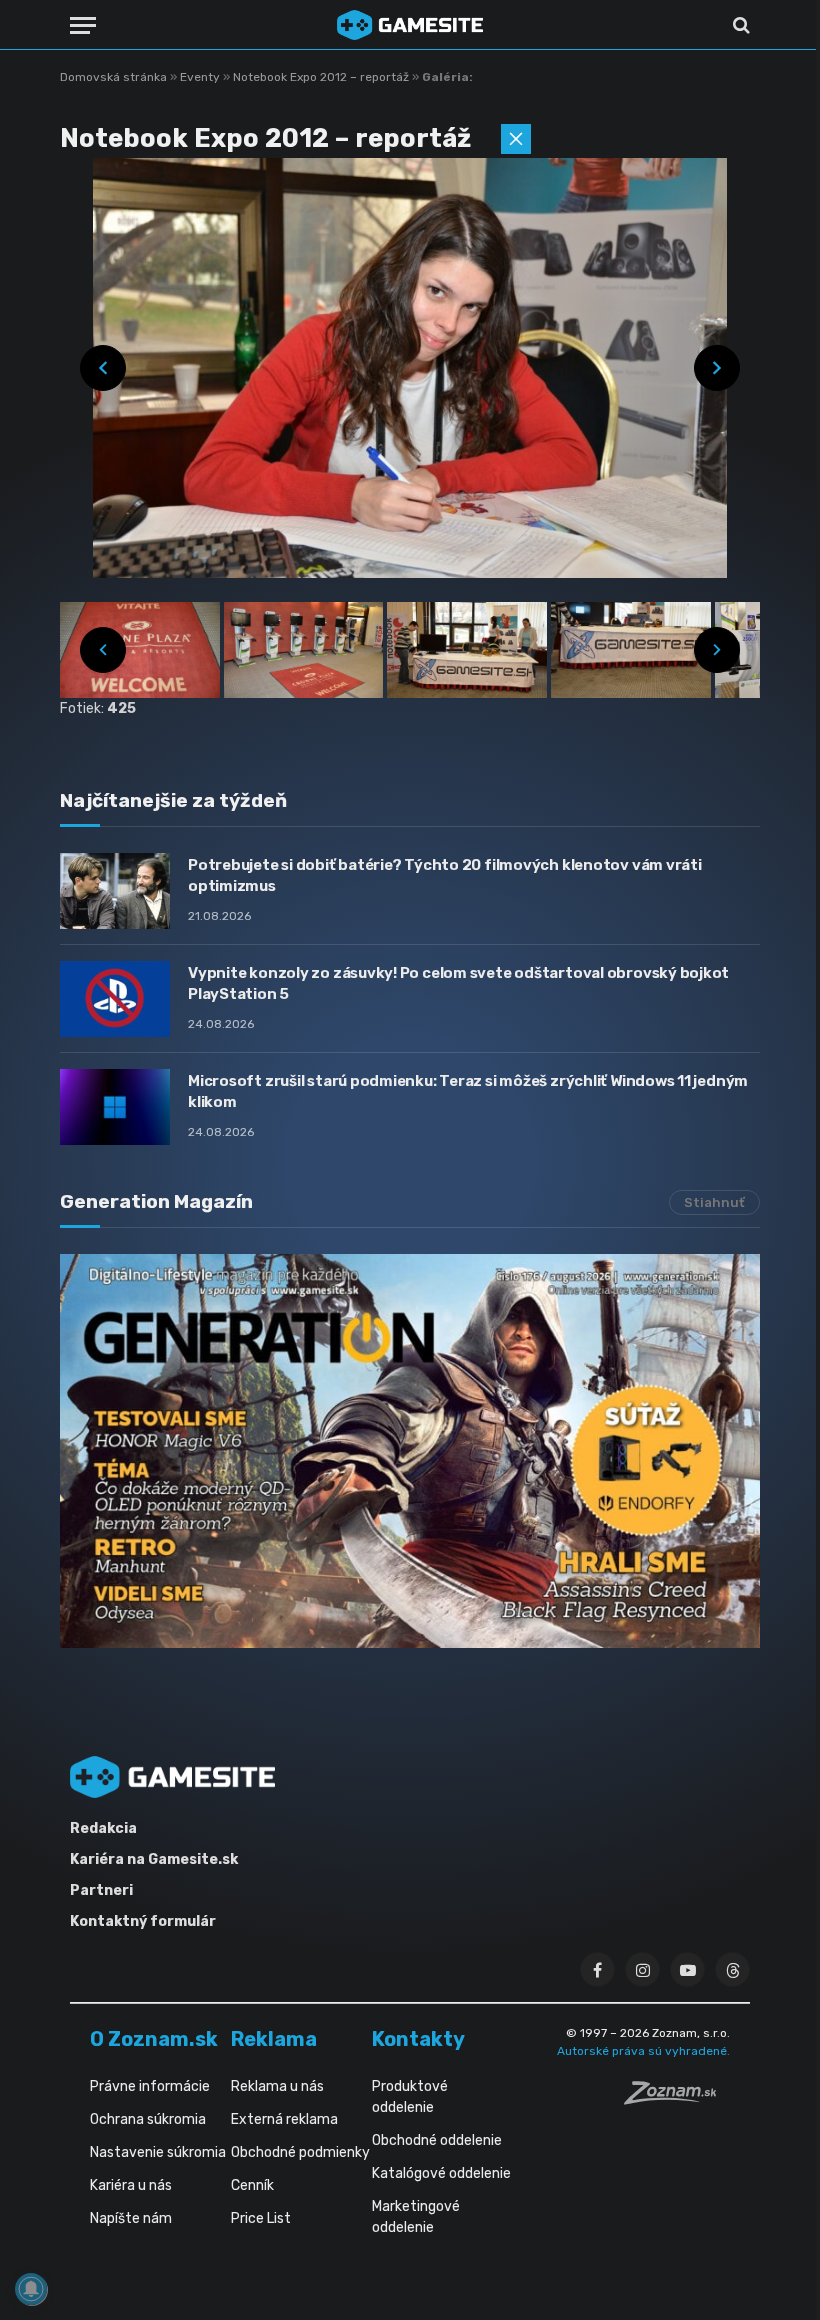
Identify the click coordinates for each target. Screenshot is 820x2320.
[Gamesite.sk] (410, 25)
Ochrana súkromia (148, 2119)
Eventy (201, 77)
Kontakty (418, 2039)
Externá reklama (284, 2119)
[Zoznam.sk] (677, 2099)
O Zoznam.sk (154, 2039)
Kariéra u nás (131, 2185)
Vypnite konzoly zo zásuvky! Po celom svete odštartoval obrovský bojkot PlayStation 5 (458, 983)
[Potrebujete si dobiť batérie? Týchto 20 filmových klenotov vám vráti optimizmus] (115, 891)
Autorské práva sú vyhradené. (643, 2051)
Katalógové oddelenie (441, 2173)
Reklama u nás (277, 2086)
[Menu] (83, 25)
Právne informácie (150, 2086)
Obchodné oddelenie (437, 2140)
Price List (261, 2218)
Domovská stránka (113, 77)
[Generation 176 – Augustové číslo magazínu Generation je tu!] (410, 1451)
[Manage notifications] (31, 2289)
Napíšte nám (131, 2218)
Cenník (252, 2185)
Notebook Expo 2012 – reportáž (322, 77)
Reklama (274, 2039)
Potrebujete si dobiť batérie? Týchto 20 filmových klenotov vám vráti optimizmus (445, 875)
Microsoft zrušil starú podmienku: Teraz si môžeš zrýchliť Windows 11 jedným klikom (468, 1091)
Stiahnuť (714, 1202)
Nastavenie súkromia (158, 2152)
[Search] (739, 25)
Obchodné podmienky (300, 2152)
